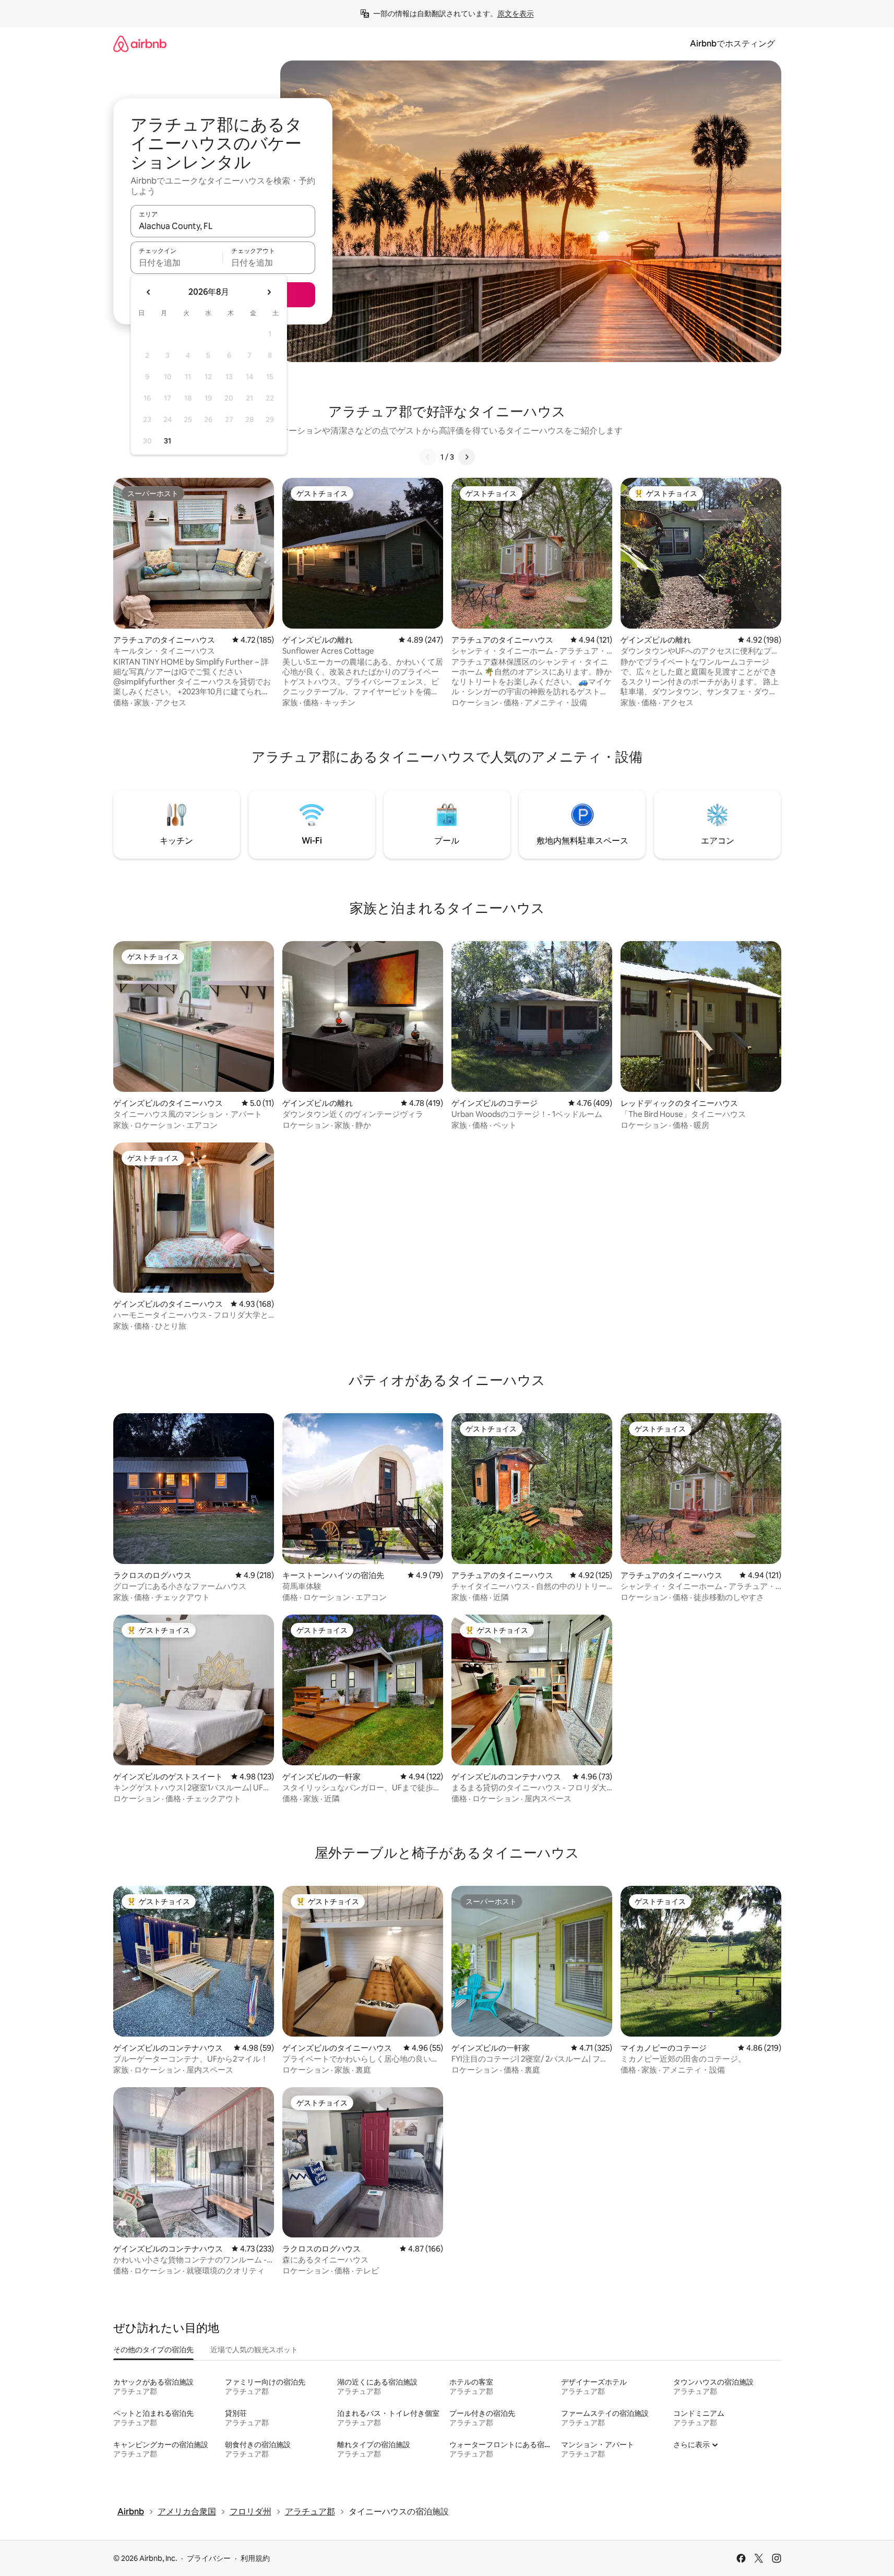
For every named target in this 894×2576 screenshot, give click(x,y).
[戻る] (428, 457)
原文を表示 (516, 14)
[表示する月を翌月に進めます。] (269, 292)
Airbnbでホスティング (732, 44)
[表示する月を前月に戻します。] (149, 292)
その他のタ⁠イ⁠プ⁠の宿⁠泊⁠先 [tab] (153, 2350)
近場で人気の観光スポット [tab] (254, 2350)
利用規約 (255, 2558)
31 (168, 441)
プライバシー (209, 2558)
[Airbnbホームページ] (140, 44)
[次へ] (467, 457)
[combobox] (223, 226)
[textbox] (177, 262)
